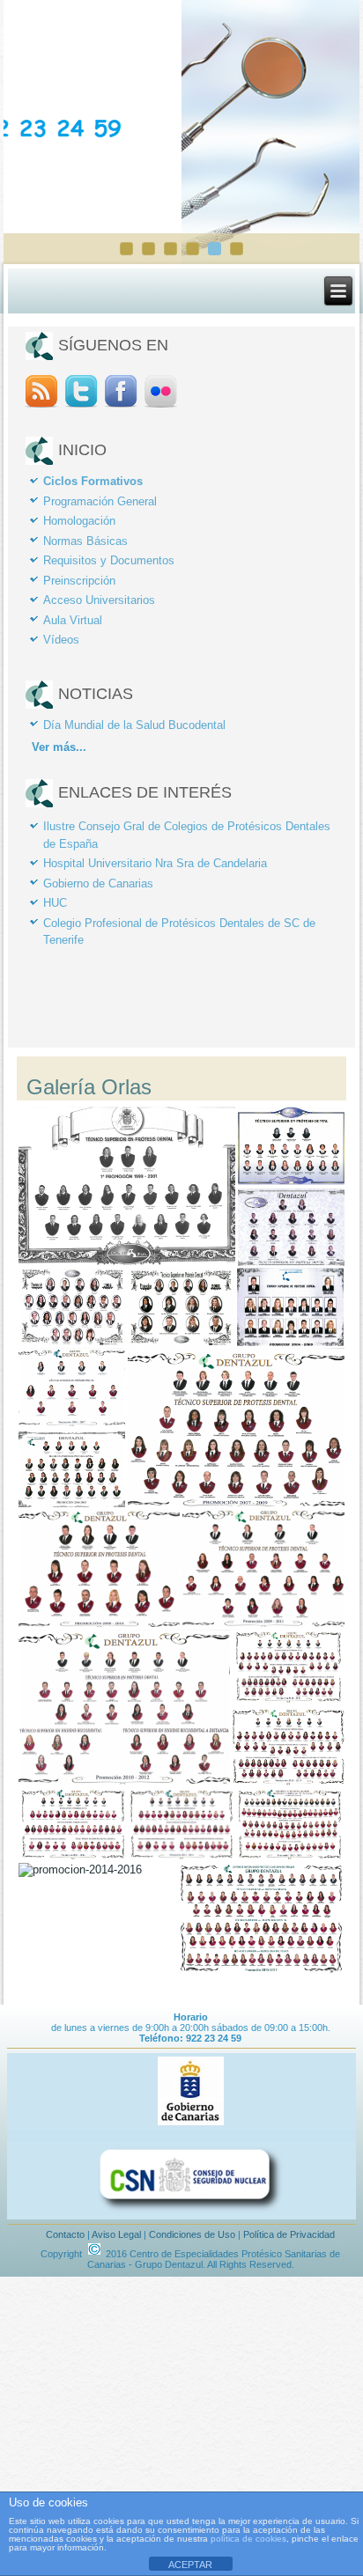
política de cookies (248, 2539)
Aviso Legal (116, 2234)
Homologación (79, 521)
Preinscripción (79, 581)
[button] (126, 1186)
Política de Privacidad (289, 2234)
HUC (55, 903)
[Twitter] (81, 406)
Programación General (100, 501)
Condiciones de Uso (192, 2234)
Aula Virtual (73, 620)
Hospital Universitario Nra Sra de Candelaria (155, 863)
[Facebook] (121, 406)
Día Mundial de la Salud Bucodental (134, 725)
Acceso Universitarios (99, 600)
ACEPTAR (190, 2565)
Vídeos (61, 640)
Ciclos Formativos (93, 481)
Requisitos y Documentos (109, 560)
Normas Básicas (85, 541)
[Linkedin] (161, 406)
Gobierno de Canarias (98, 883)
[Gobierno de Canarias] (190, 2125)
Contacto (65, 2234)
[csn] (190, 2214)
